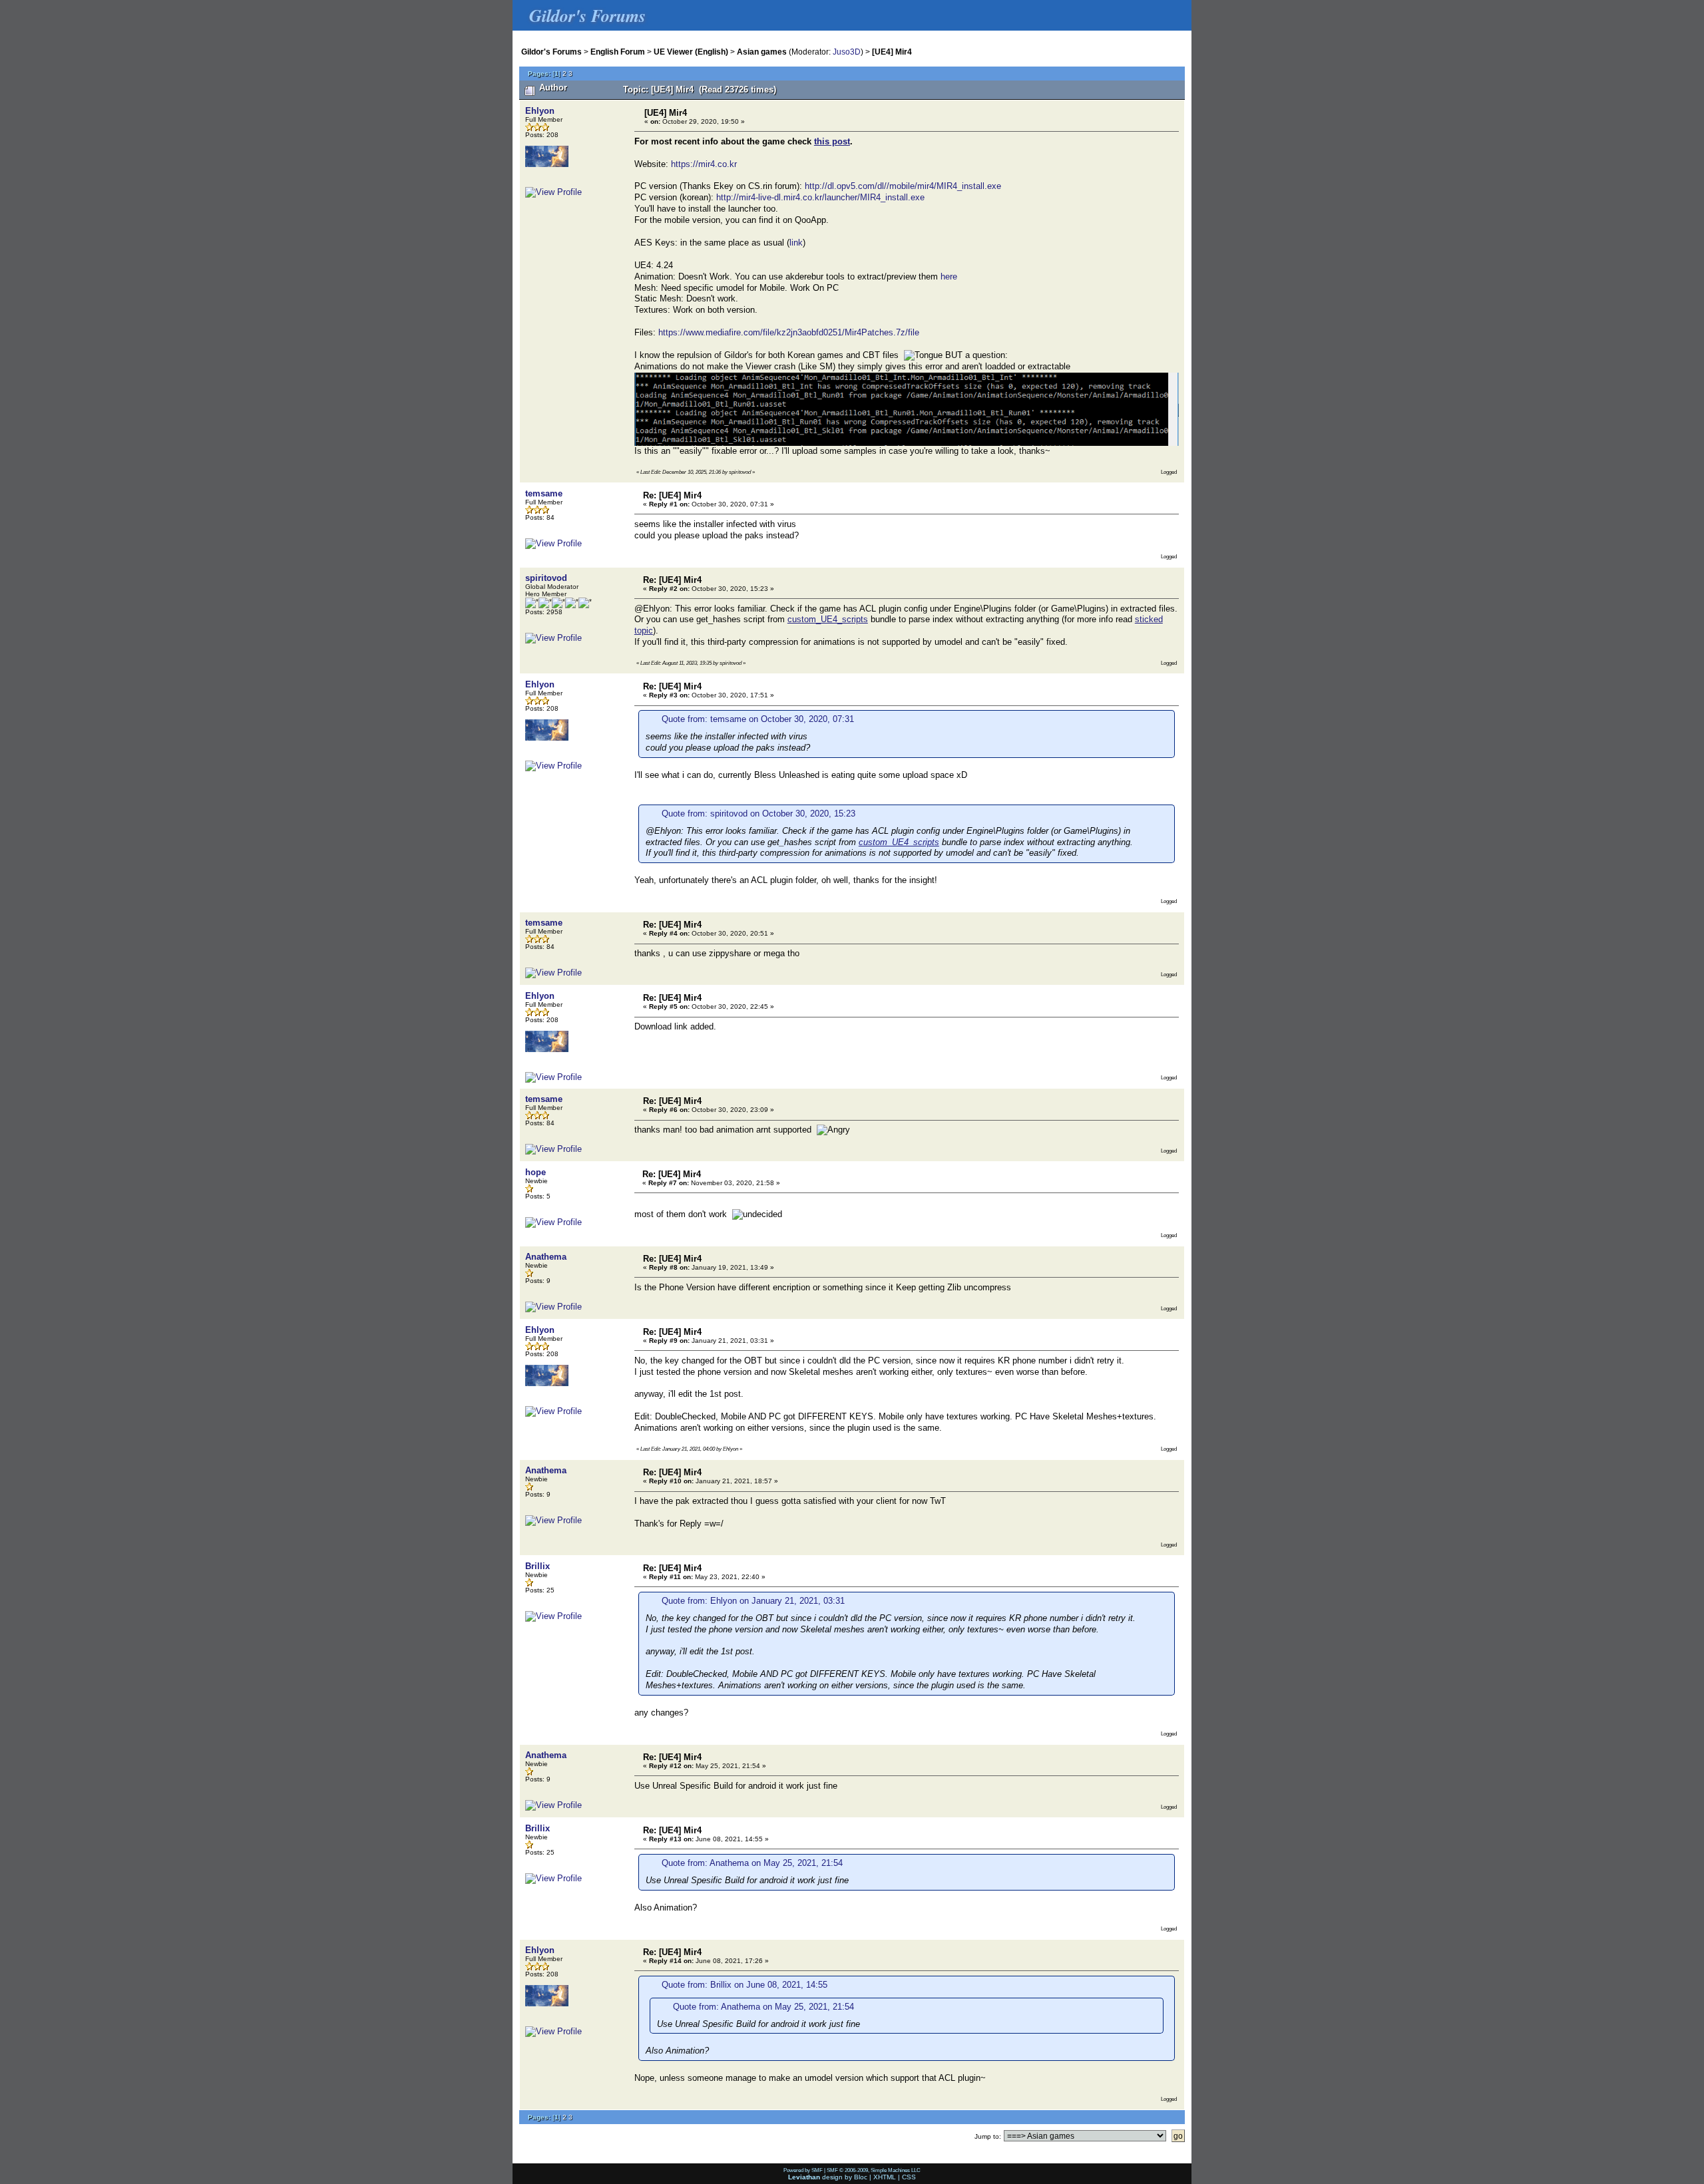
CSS (909, 2177)
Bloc (861, 2177)
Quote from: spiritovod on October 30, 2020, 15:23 (758, 814)
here (949, 276)
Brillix (537, 1566)
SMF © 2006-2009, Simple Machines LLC (874, 2170)
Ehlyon (540, 111)
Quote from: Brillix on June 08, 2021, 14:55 (745, 1985)
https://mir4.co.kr (704, 164)
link (796, 243)
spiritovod (546, 578)
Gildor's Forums (551, 52)
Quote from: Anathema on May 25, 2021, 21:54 (752, 1863)
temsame (544, 493)
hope (535, 1172)
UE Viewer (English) (691, 52)
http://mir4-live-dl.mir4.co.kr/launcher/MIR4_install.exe (820, 197)
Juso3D (847, 52)
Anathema (546, 1257)
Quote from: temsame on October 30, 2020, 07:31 (758, 719)
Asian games (762, 52)
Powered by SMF (803, 2170)
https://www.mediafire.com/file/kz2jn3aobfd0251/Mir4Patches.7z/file (789, 332)
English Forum (618, 52)
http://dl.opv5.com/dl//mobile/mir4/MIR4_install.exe (903, 186)
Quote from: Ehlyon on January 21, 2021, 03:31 (753, 1601)
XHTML (885, 2177)
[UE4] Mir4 (892, 52)
